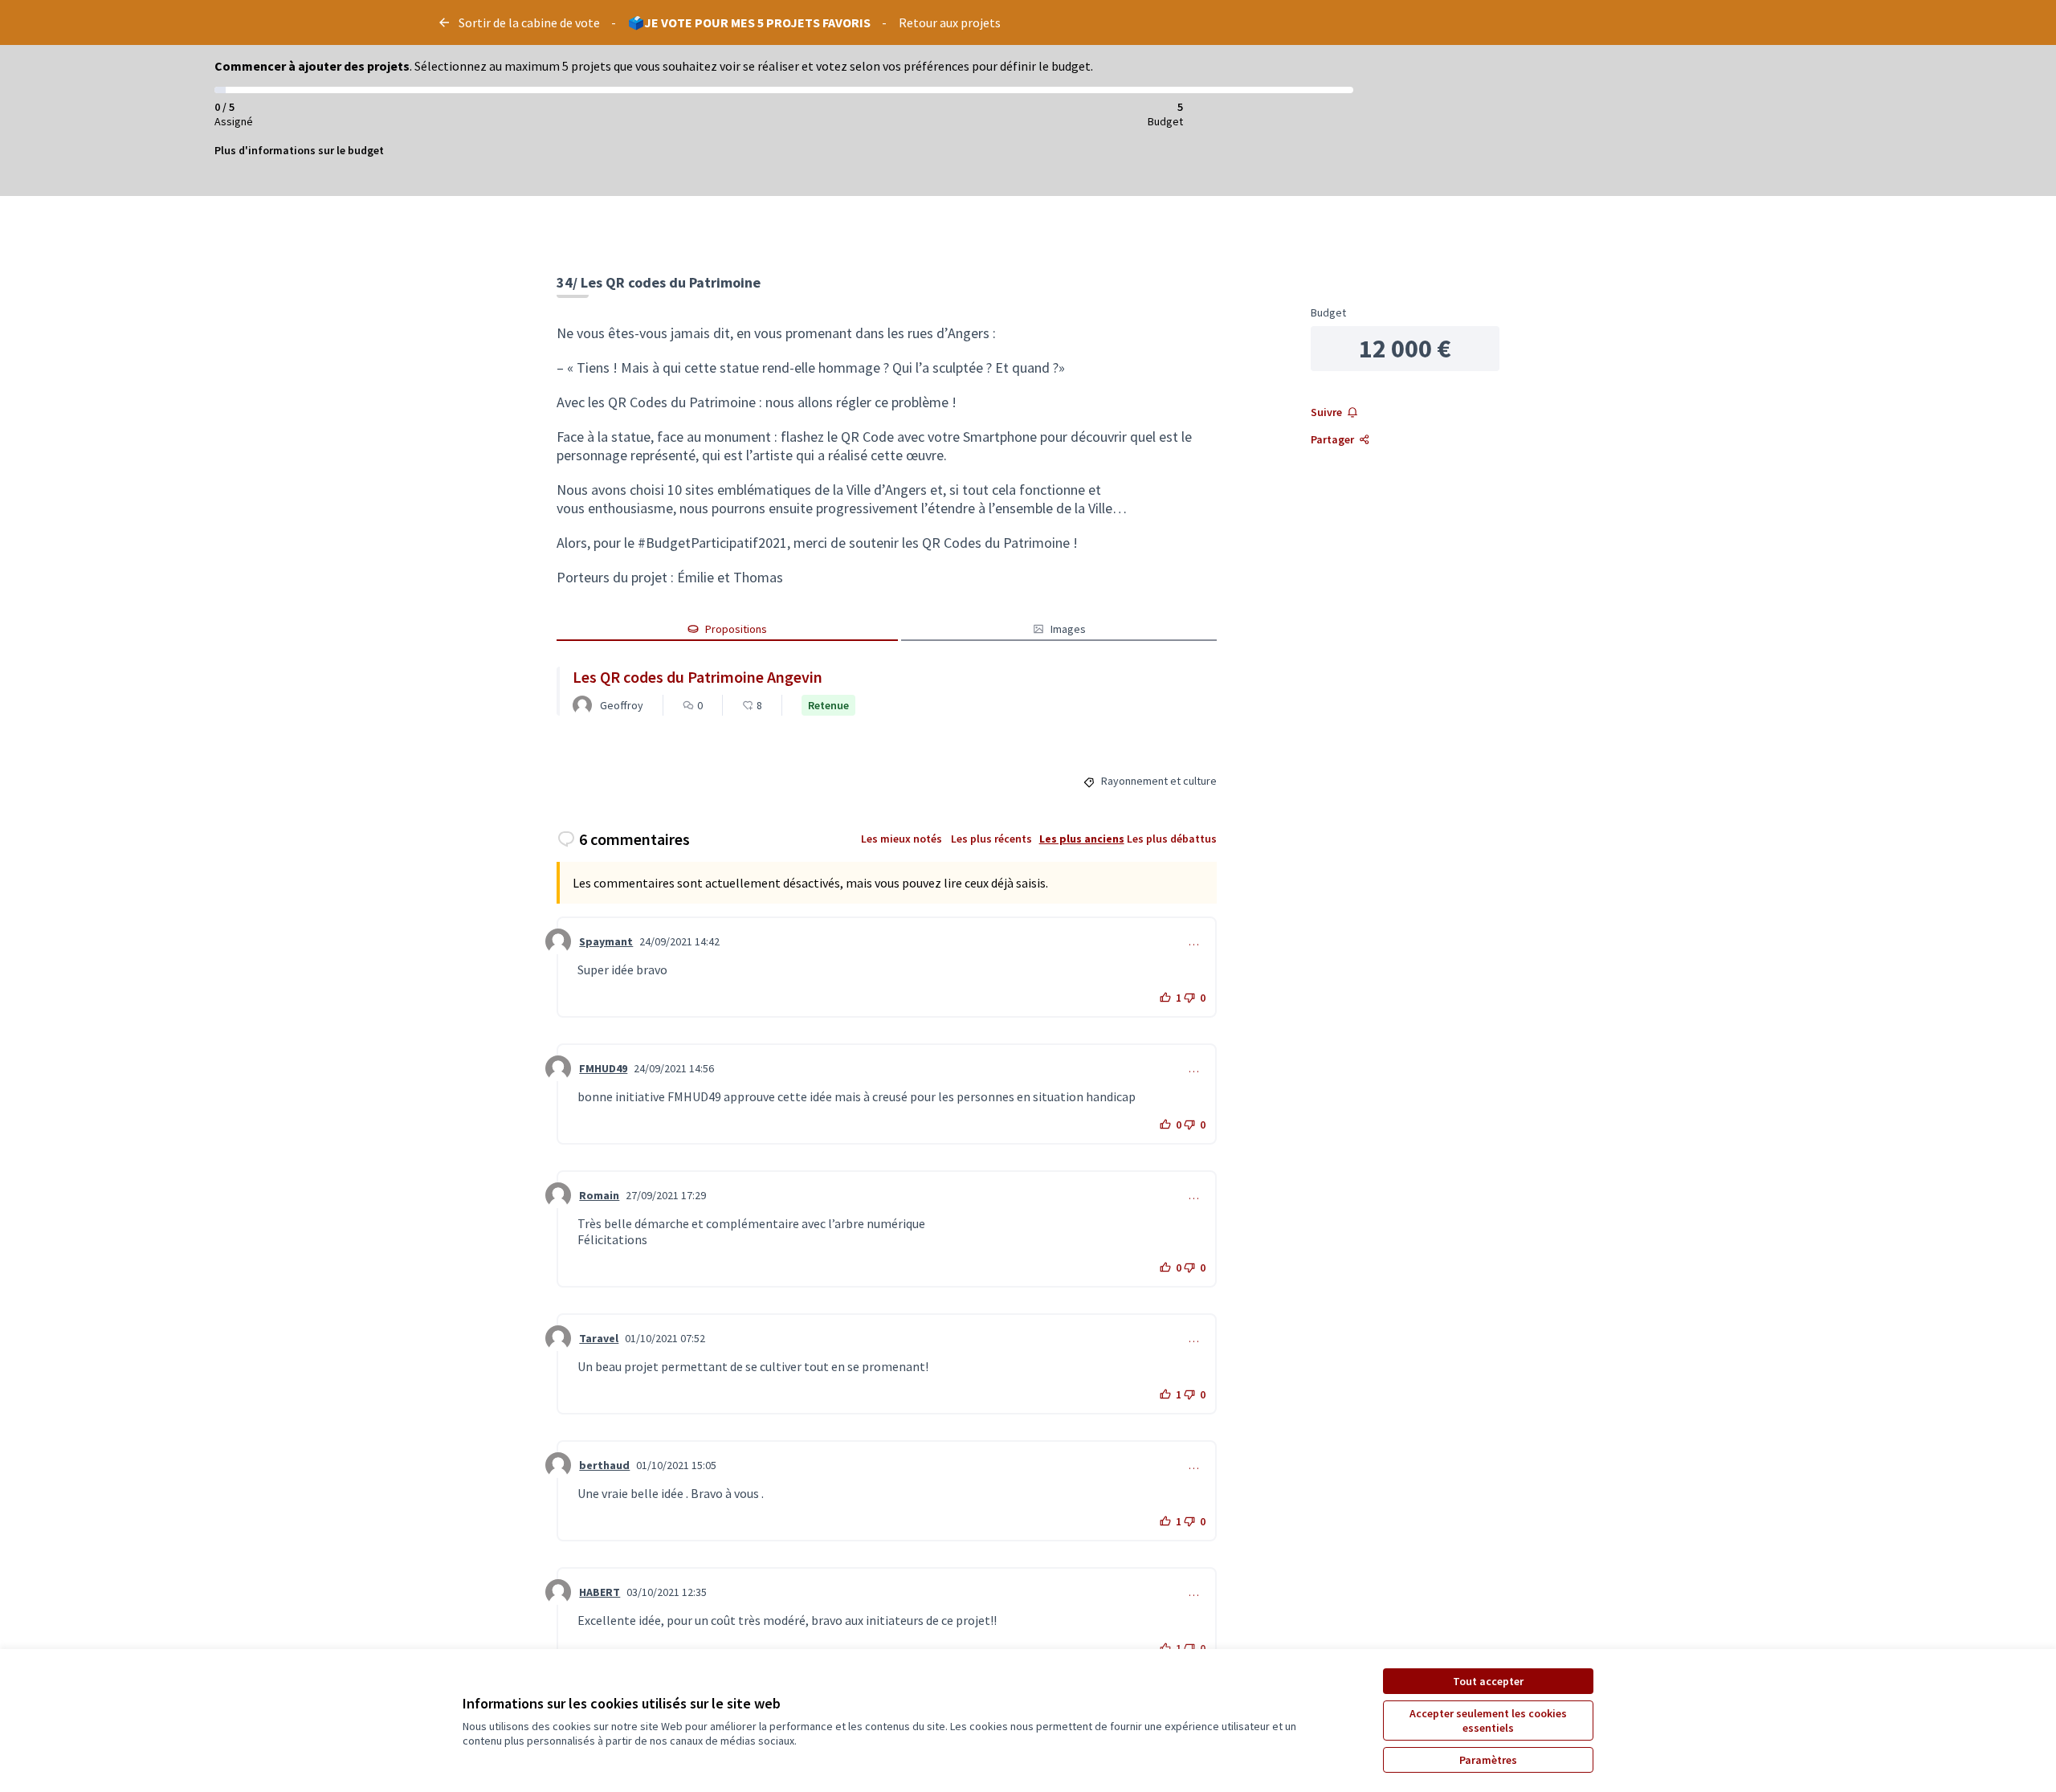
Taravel (599, 1338)
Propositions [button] (736, 629)
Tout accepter (1488, 1681)
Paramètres (1488, 1760)
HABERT (600, 1592)
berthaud (604, 1465)
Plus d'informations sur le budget (299, 150)
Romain (599, 1195)
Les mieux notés (902, 839)
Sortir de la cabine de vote (529, 22)
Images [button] (1068, 629)
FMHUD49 (603, 1068)
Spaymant (606, 941)
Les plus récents (991, 839)
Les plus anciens (1082, 839)
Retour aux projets (950, 22)
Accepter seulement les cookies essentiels (1488, 1721)
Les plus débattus (1172, 839)
